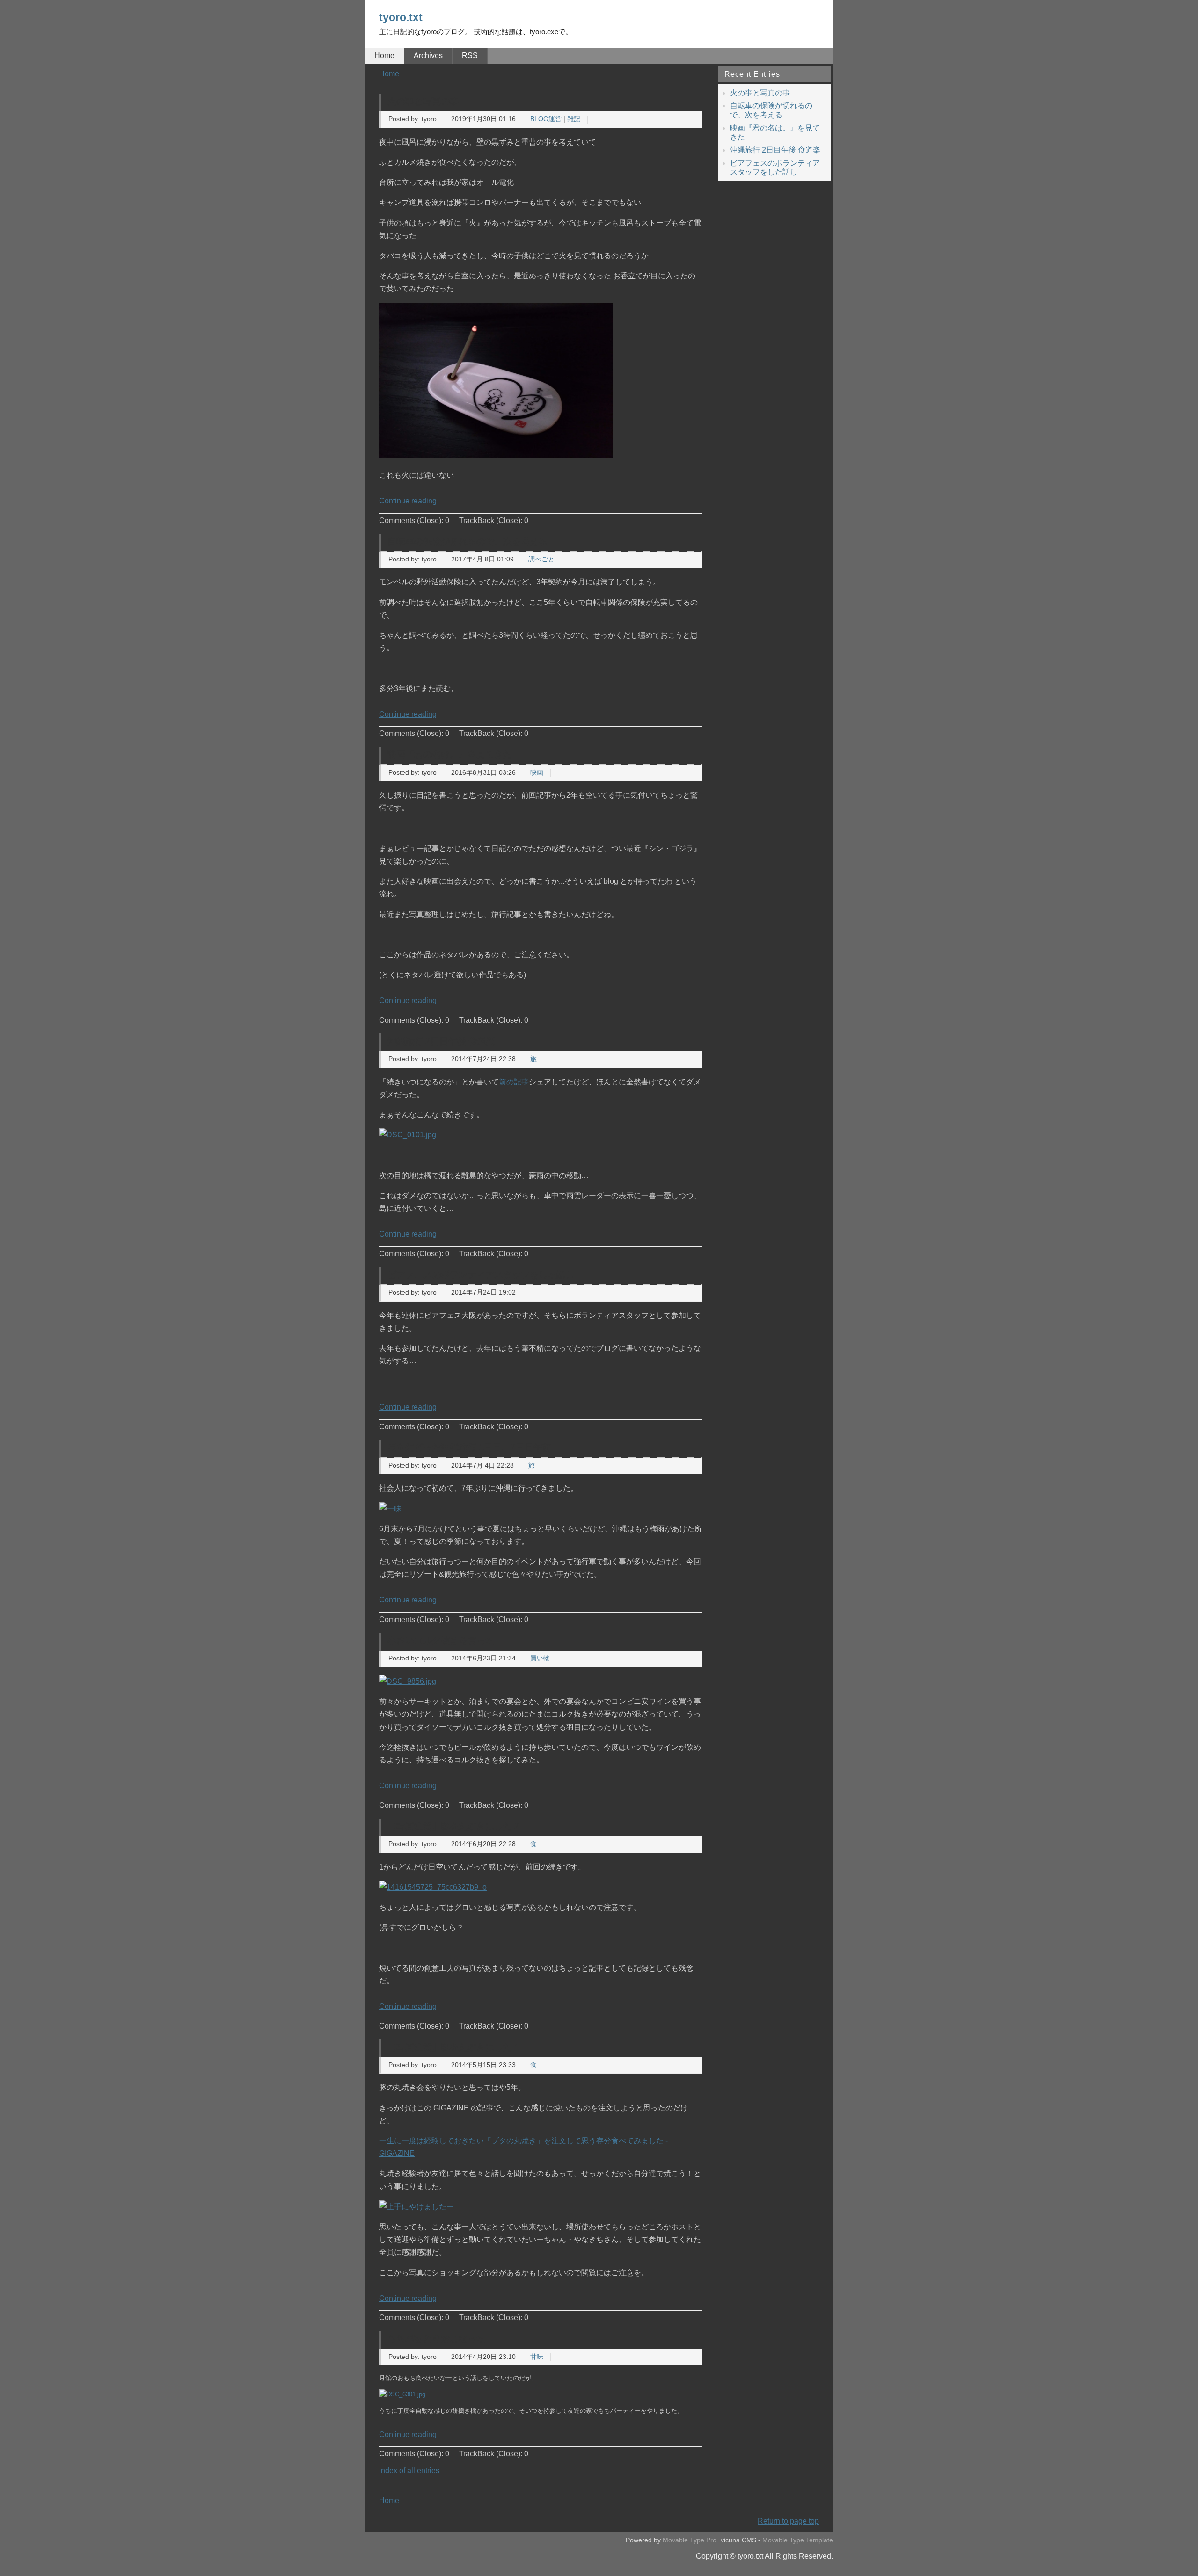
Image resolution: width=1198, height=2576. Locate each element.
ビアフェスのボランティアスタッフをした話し (481, 1275)
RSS (470, 55)
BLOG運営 (546, 119)
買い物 (540, 1658)
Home (384, 55)
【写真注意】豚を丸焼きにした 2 (453, 1826)
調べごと (541, 559)
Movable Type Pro (690, 2540)
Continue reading (408, 501)
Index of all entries (409, 2470)
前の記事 (514, 1082)
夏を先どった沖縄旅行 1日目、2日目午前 (469, 1447)
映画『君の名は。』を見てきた (450, 754)
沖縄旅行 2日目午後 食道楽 (441, 1041)
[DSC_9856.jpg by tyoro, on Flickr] (408, 1681)
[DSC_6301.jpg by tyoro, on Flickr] (402, 2394)
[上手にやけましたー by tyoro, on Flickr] (416, 2207)
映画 (537, 773)
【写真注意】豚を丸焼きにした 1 (453, 2047)
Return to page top (788, 2521)
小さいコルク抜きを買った (441, 1641)
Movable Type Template (798, 2540)
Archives (428, 55)
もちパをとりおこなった (436, 2339)
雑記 (574, 119)
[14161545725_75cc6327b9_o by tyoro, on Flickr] (433, 1887)
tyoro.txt (401, 17)
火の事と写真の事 (423, 101)
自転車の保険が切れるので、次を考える (468, 542)
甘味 (537, 2357)
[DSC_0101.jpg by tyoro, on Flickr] (408, 1135)
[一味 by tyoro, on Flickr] (390, 1509)
